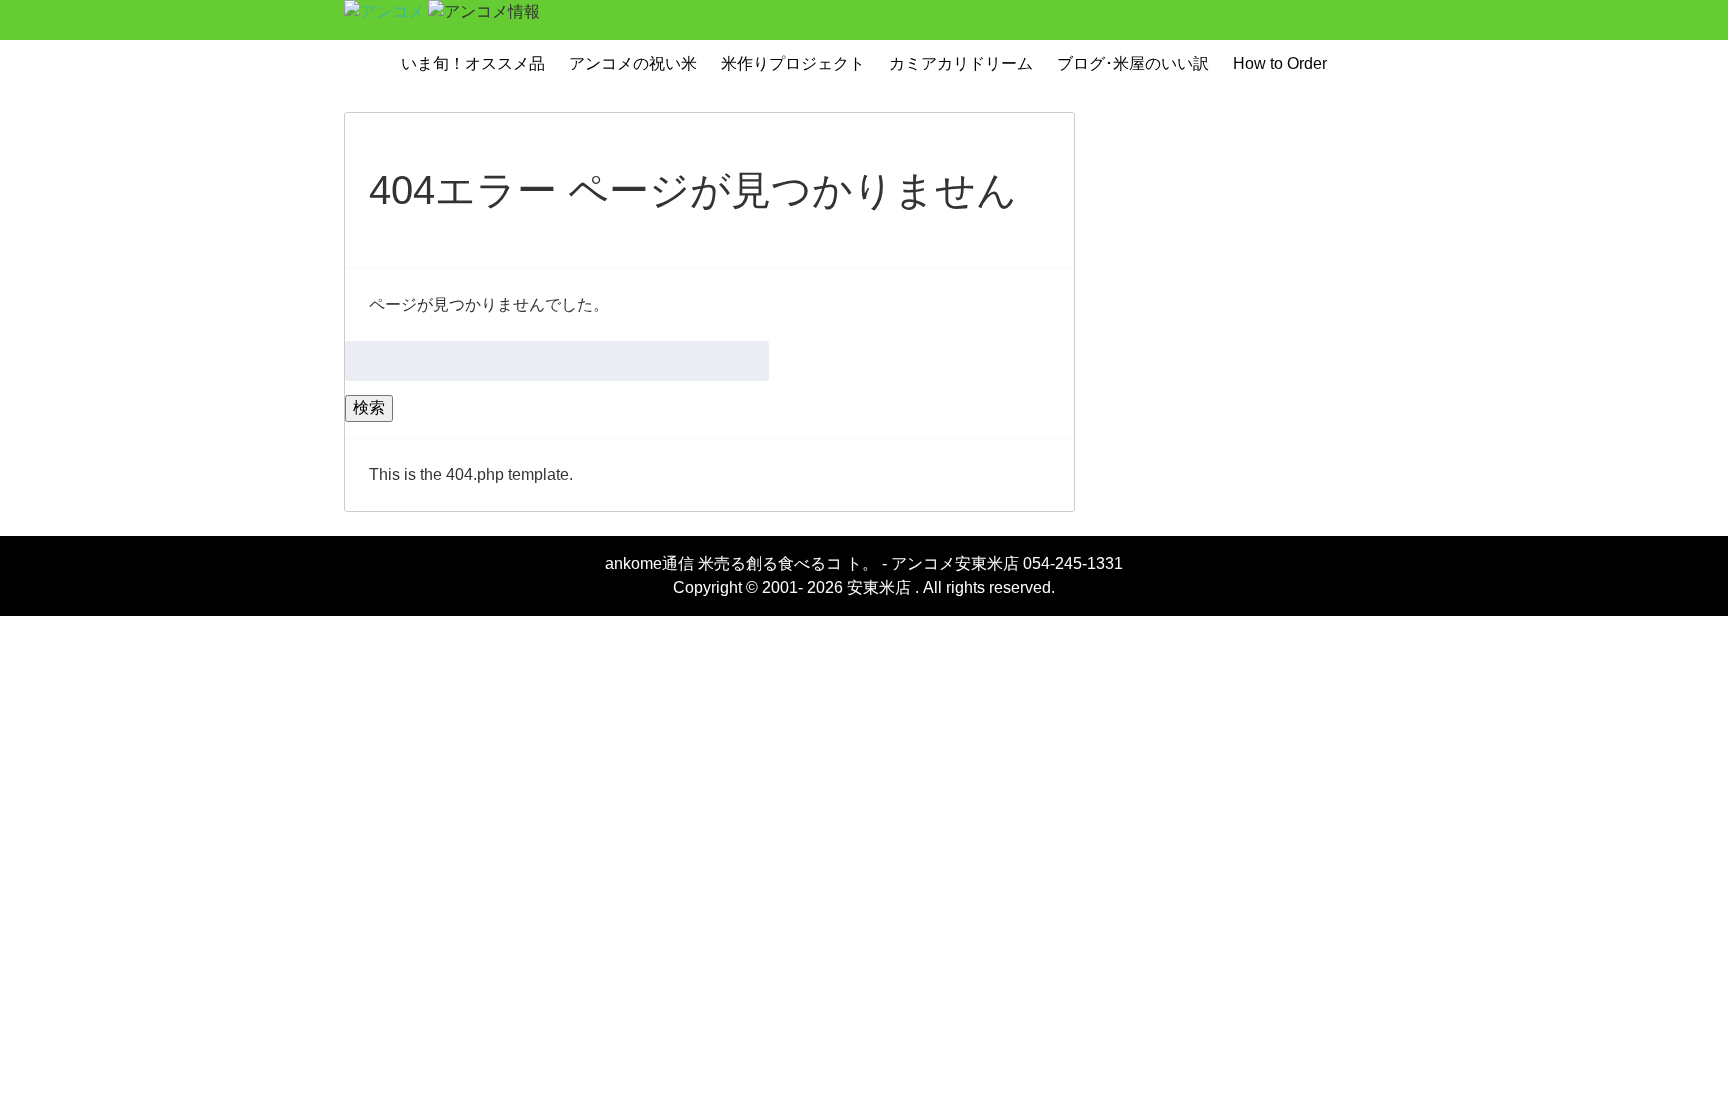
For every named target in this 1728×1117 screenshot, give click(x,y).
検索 (369, 407)
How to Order (1280, 63)
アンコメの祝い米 (633, 63)
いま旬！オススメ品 (473, 63)
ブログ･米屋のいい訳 (1133, 63)
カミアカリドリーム (961, 63)
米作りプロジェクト (793, 63)
